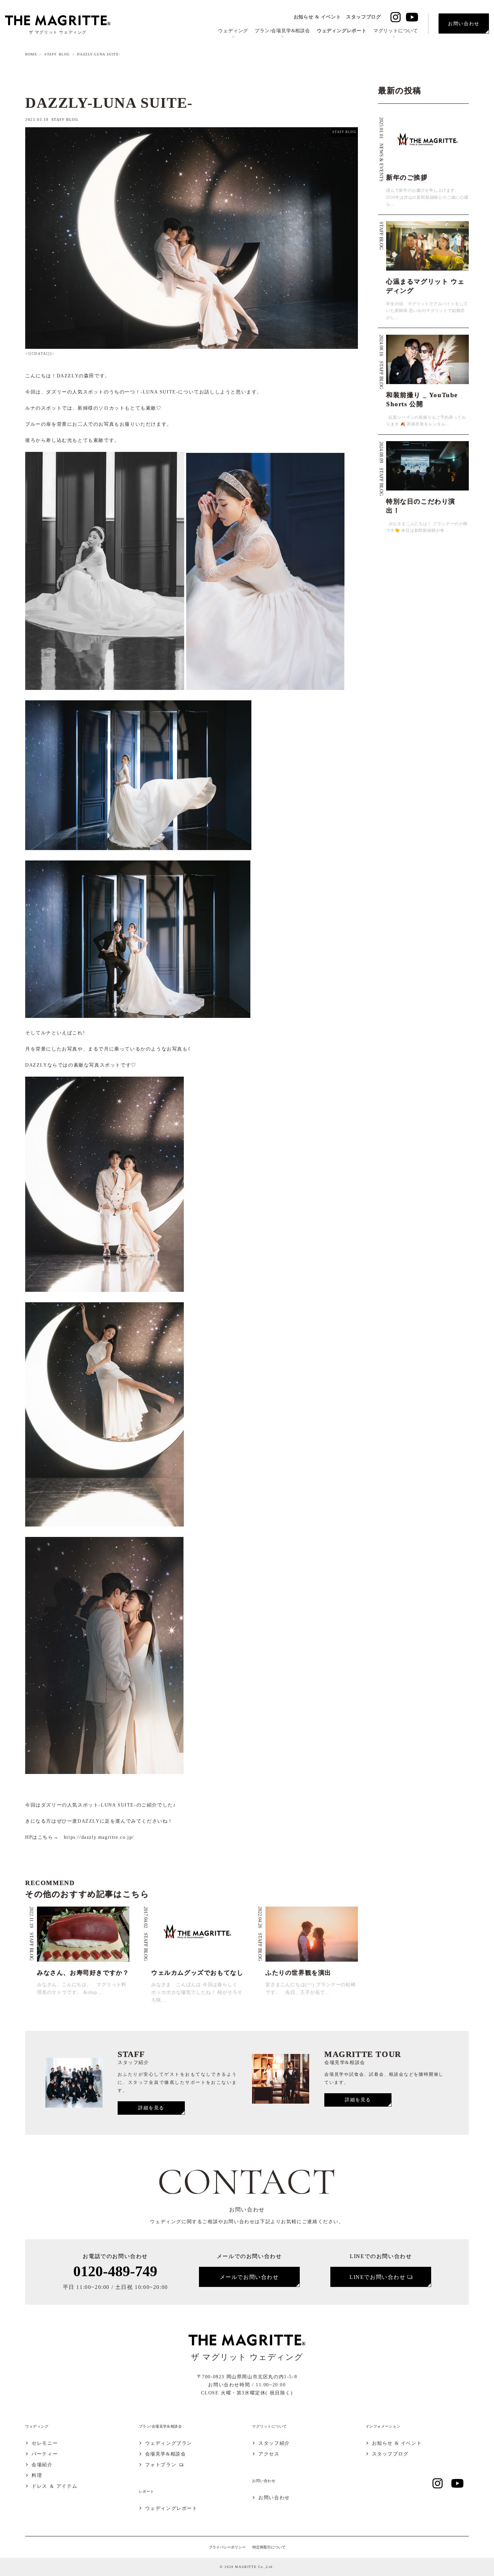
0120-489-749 (115, 2271)
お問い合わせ (274, 2498)
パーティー (45, 2454)
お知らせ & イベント (317, 17)
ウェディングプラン (169, 2443)
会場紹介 (42, 2465)
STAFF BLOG (57, 54)
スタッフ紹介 (274, 2443)
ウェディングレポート (342, 31)
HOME (31, 54)
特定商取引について (269, 2547)
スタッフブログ (364, 17)
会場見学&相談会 (166, 2454)
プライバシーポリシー (227, 2547)
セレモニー (45, 2443)
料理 (37, 2476)
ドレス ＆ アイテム (54, 2486)
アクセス (269, 2454)
